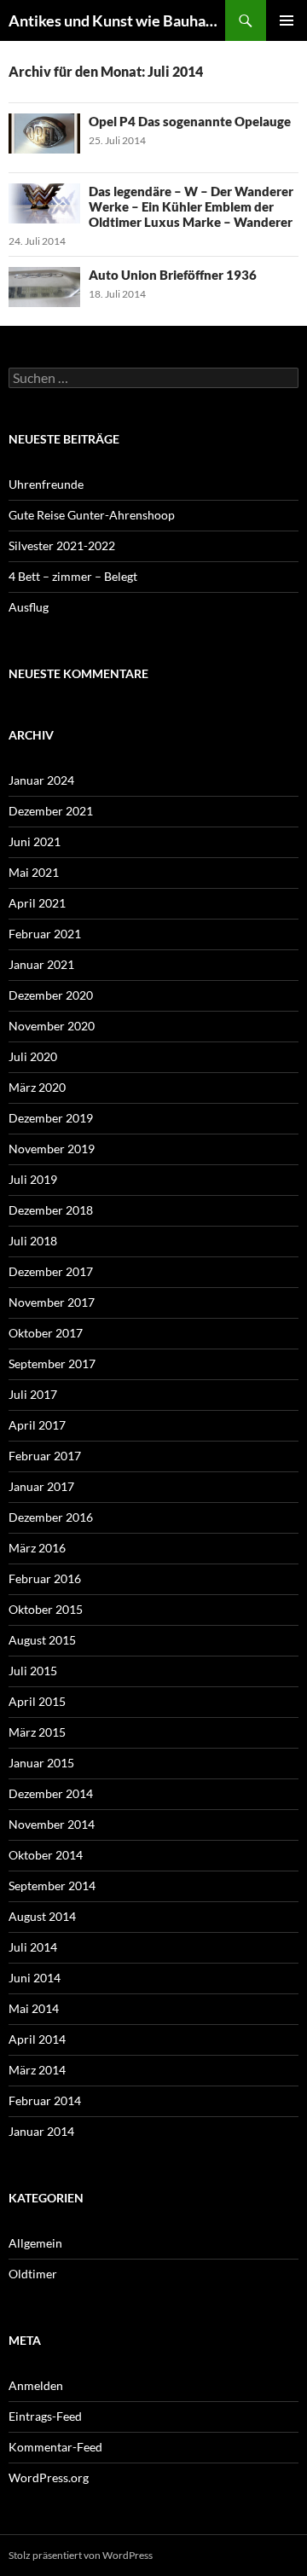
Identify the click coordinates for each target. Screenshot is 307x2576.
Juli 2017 (33, 1394)
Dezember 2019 (51, 1118)
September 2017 (52, 1363)
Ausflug (29, 607)
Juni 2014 (35, 1978)
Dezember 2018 (51, 1210)
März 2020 (37, 1087)
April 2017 (37, 1425)
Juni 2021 (35, 841)
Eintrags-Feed (45, 2416)
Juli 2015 (33, 1671)
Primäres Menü (287, 20)
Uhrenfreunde (46, 484)
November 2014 (52, 1824)
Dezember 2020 (51, 995)
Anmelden (36, 2385)
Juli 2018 (33, 1241)
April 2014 (37, 2039)
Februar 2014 (45, 2100)
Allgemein (35, 2243)
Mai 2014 (34, 2008)
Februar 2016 (45, 1578)
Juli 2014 (33, 1947)
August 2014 (42, 1916)
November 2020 (52, 1026)
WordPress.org (49, 2477)
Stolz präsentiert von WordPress (81, 2555)
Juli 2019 (33, 1179)
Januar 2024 (41, 780)
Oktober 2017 (46, 1333)
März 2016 (37, 1548)
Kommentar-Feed (55, 2447)
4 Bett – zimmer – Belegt (73, 576)
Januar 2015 (41, 1763)
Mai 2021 (34, 872)
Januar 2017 (41, 1486)
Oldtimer (33, 2274)
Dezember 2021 (51, 811)
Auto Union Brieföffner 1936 (173, 275)
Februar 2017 (45, 1456)
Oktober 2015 (46, 1609)
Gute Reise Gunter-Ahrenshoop (92, 515)
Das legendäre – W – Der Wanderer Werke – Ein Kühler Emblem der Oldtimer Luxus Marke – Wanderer (191, 206)
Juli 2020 (33, 1056)
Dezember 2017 (51, 1271)
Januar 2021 (41, 964)
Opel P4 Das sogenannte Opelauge (190, 121)
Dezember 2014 (51, 1793)
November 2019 (52, 1149)
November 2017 (52, 1302)
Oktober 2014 (46, 1855)
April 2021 (37, 903)
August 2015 (42, 1640)
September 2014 (52, 1886)
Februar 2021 (45, 934)
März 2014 (37, 2070)
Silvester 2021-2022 (62, 545)
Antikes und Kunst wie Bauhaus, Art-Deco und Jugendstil (117, 20)
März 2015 (37, 1732)
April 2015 (37, 1701)
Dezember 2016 (51, 1517)
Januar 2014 (41, 2131)
